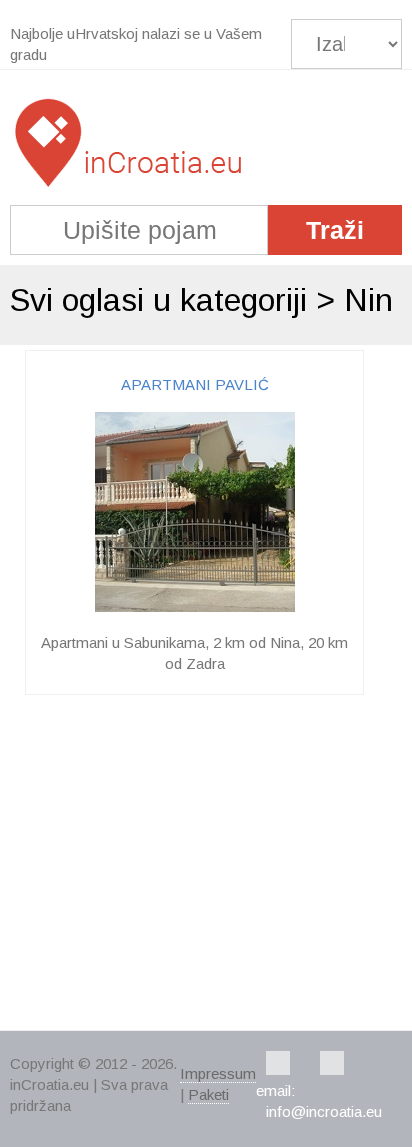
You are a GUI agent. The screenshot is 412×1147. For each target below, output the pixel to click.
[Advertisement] (206, 865)
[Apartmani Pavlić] (195, 606)
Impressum (218, 1073)
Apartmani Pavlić (195, 384)
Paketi (208, 1094)
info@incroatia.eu (324, 1111)
